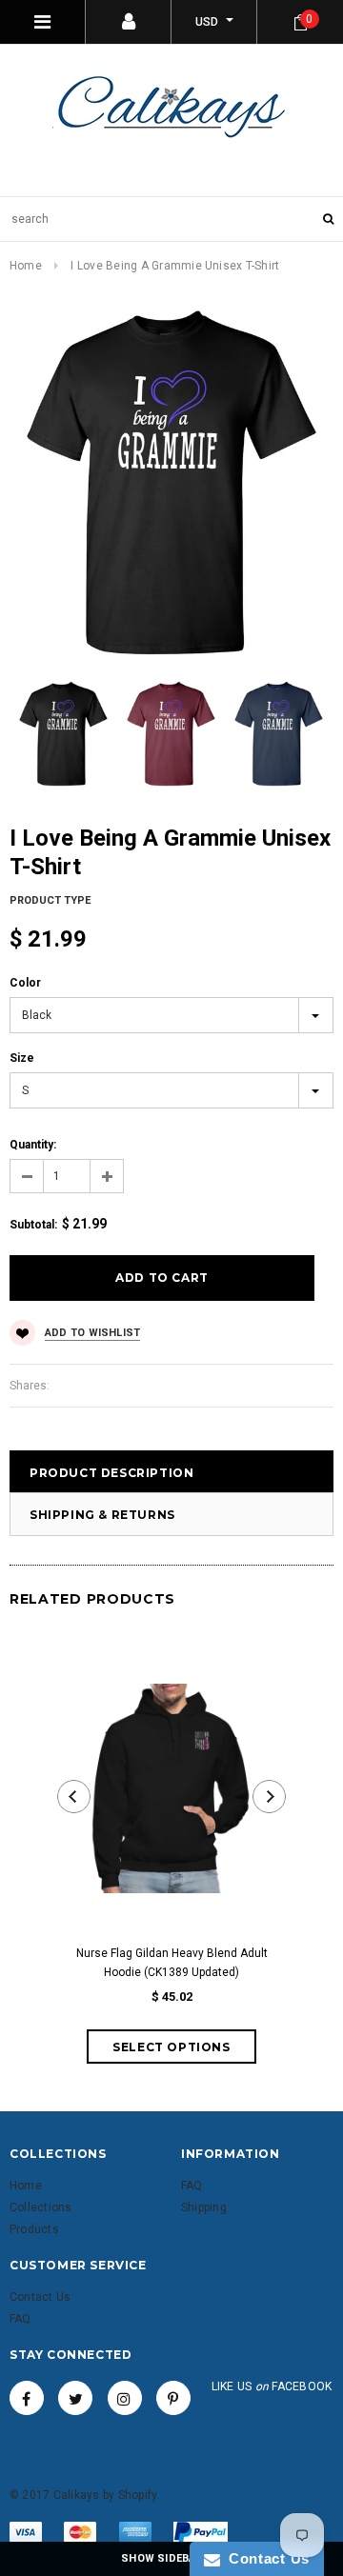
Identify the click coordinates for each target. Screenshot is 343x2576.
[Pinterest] (173, 2398)
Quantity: (33, 1145)
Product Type (50, 900)
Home (26, 266)
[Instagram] (125, 2398)
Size (22, 1058)
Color (25, 983)
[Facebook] (27, 2398)
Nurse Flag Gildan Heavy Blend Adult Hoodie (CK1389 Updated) (172, 1963)
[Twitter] (75, 2398)
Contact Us (265, 2558)
